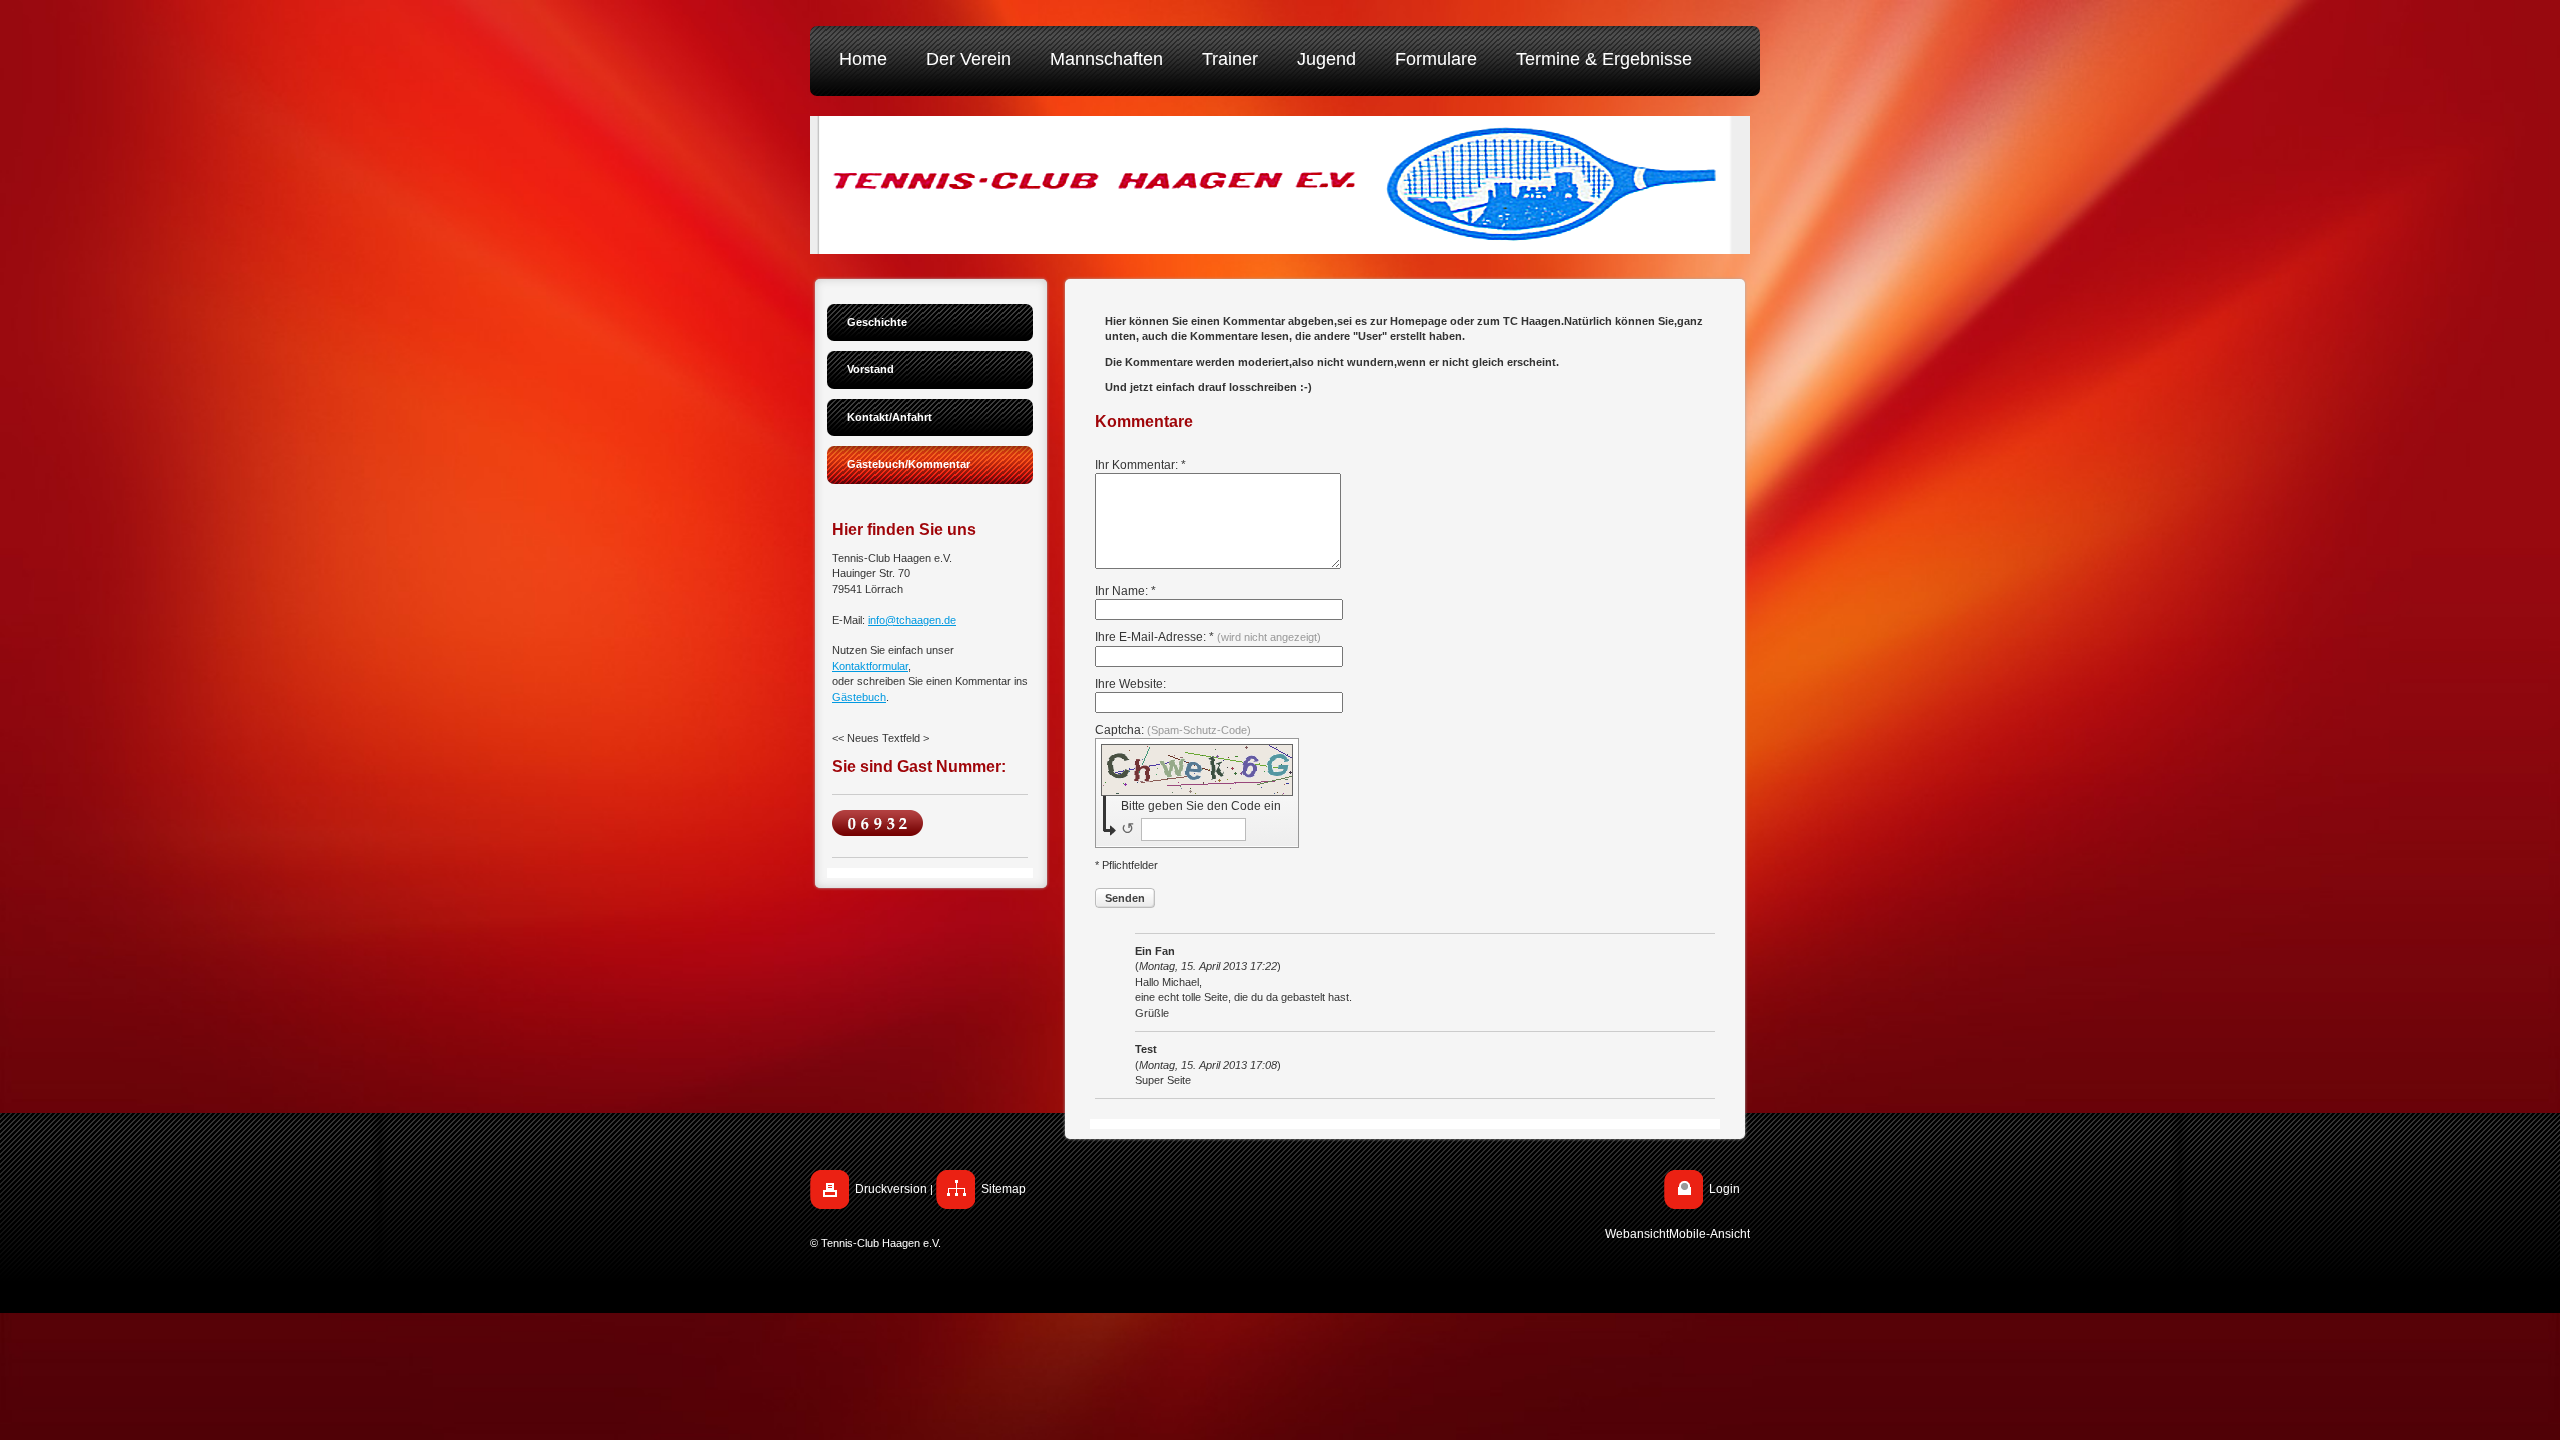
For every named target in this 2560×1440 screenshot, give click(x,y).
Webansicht (1637, 1234)
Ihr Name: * (1125, 591)
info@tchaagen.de (912, 620)
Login (1724, 1189)
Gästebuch (859, 697)
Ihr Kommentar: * (1140, 465)
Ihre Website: (1130, 684)
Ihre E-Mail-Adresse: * (1208, 637)
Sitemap (1003, 1189)
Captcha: (1173, 730)
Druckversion (891, 1189)
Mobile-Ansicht (1709, 1234)
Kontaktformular (870, 666)
